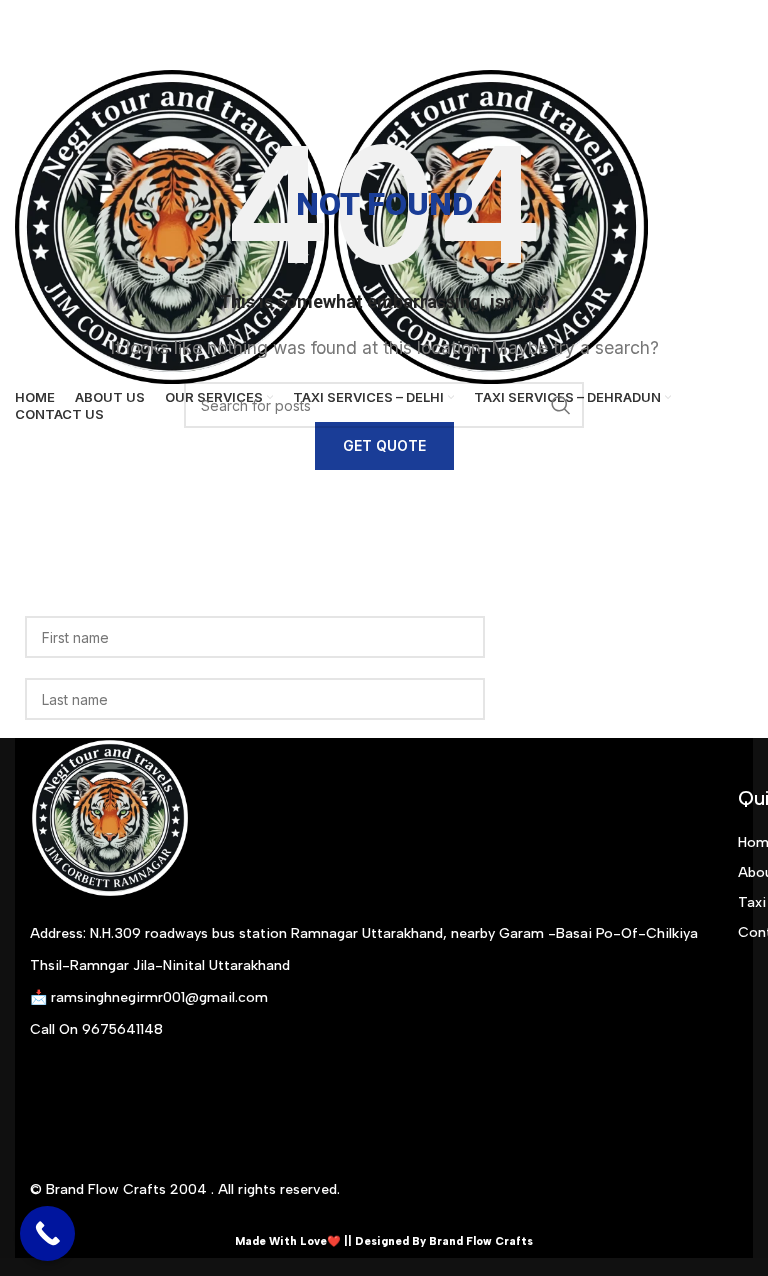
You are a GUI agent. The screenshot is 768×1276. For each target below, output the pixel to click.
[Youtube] (175, 1091)
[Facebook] (115, 1091)
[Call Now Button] (47, 1233)
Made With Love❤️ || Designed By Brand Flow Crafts (384, 1241)
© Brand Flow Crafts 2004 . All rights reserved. (185, 1189)
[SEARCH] (561, 405)
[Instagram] (55, 1091)
